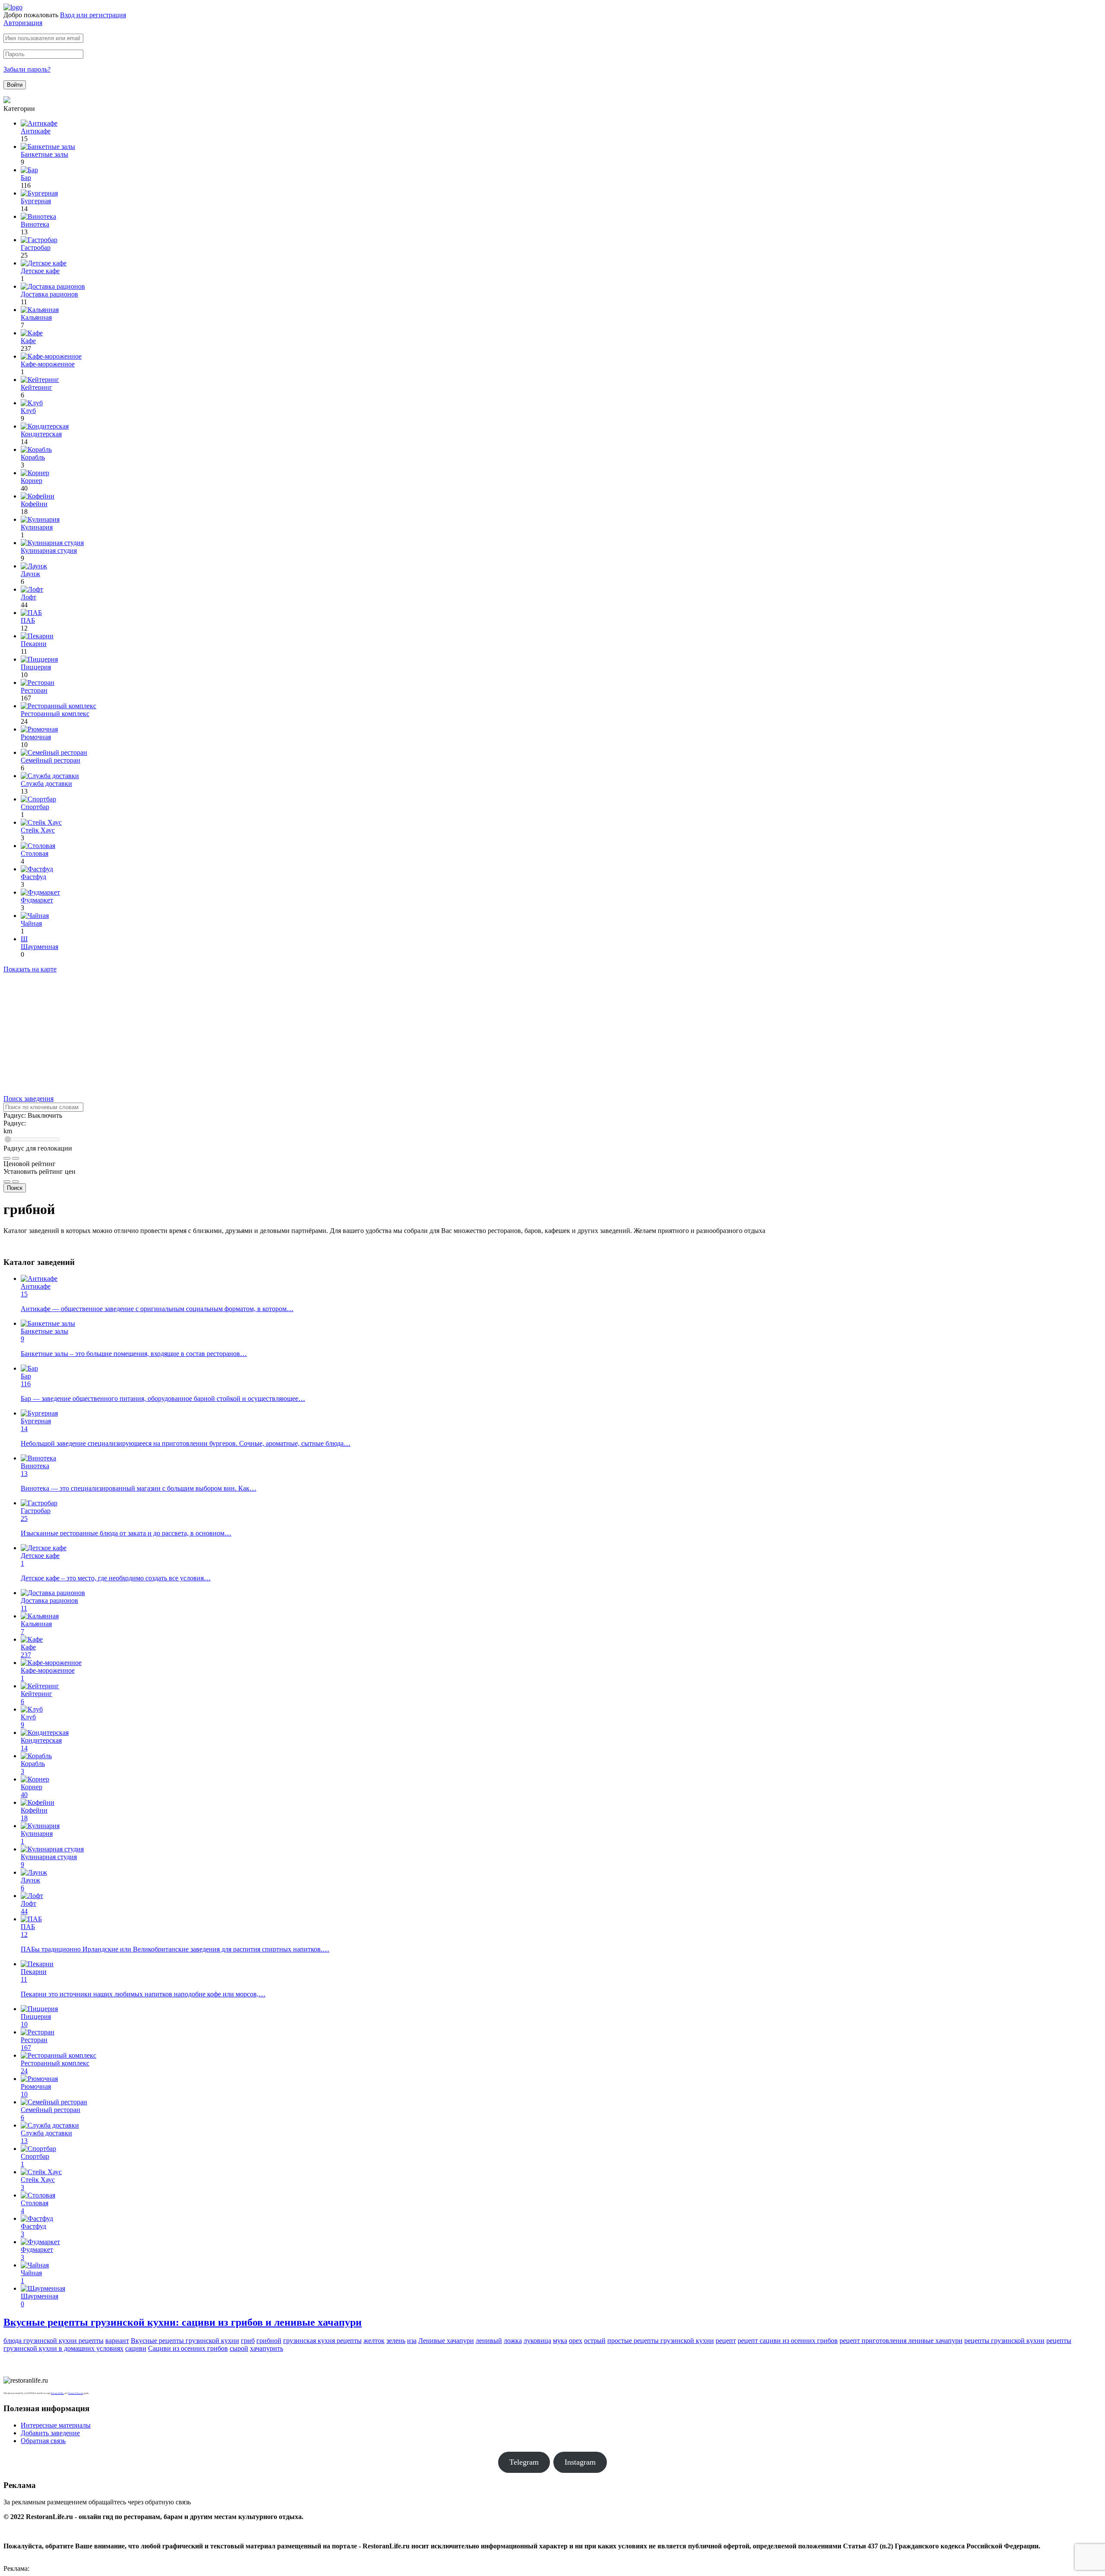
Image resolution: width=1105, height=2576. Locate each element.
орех (576, 2341)
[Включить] (7, 1158)
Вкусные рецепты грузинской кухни (185, 2341)
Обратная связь (43, 2441)
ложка (513, 2341)
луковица (537, 2341)
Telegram (524, 2462)
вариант (117, 2341)
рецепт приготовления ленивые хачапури (901, 2341)
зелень (396, 2341)
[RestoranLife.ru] (13, 7)
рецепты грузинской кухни (1004, 2341)
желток (374, 2341)
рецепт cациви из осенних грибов (788, 2341)
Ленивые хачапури (446, 2341)
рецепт (726, 2341)
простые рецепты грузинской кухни (661, 2341)
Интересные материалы (56, 2425)
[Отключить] (16, 1158)
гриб (248, 2341)
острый (595, 2341)
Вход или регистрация (93, 15)
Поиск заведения (28, 1099)
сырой (239, 2348)
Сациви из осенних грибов (188, 2348)
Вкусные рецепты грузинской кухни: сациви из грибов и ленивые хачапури (183, 2322)
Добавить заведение (50, 2433)
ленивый (489, 2341)
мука (560, 2341)
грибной (269, 2341)
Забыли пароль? (27, 69)
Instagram (580, 2462)
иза (412, 2341)
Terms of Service (76, 2393)
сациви (136, 2348)
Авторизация (23, 23)
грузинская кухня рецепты (322, 2341)
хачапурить (267, 2348)
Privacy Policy (57, 2393)
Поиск (15, 1188)
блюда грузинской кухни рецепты (54, 2341)
